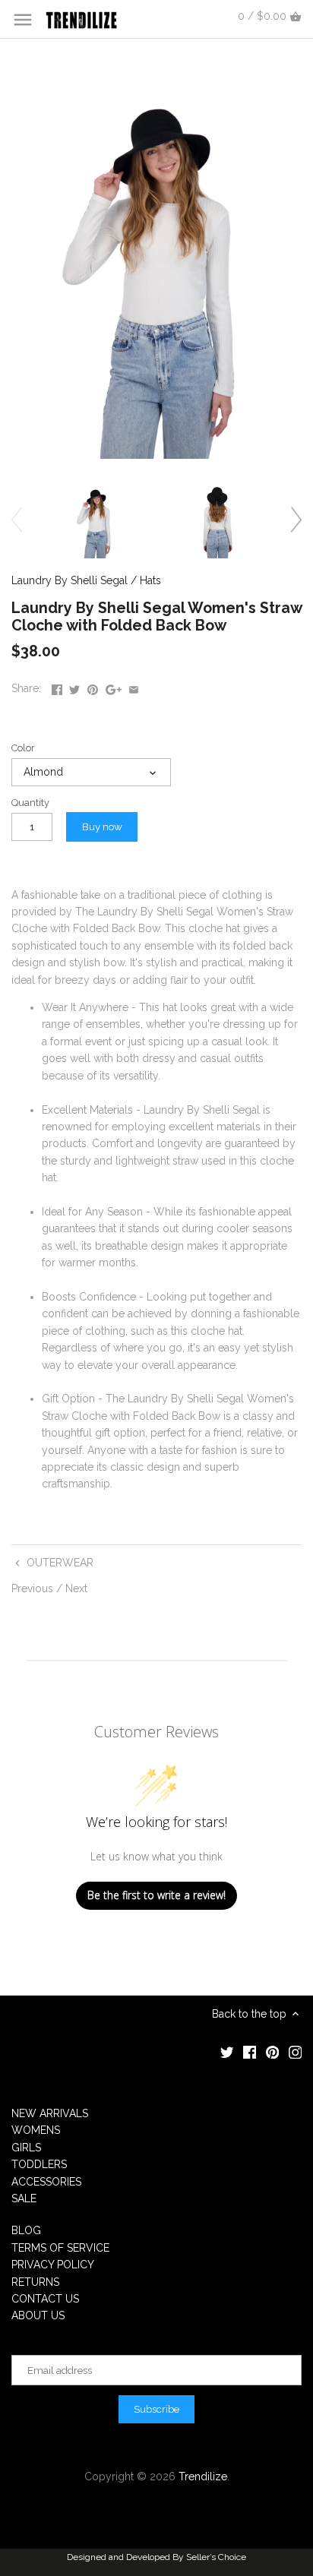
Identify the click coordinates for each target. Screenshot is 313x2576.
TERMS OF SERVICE (60, 2248)
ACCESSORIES (46, 2182)
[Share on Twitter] (74, 687)
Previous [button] (17, 519)
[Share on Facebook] (57, 687)
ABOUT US (38, 2315)
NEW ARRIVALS (50, 2113)
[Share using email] (134, 687)
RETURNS (35, 2282)
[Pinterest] (273, 2052)
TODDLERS (39, 2164)
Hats (150, 580)
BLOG (26, 2230)
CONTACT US (45, 2299)
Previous (32, 1588)
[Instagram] (296, 2052)
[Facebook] (250, 2052)
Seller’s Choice (216, 2557)
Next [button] (296, 519)
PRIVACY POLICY (53, 2265)
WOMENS (36, 2130)
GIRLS (26, 2148)
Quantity (30, 803)
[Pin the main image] (93, 687)
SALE (24, 2198)
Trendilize (203, 2476)
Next (76, 1588)
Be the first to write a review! (156, 1895)
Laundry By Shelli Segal (70, 580)
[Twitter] (227, 2052)
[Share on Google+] (114, 687)
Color (23, 748)
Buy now (102, 827)
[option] (95, 519)
